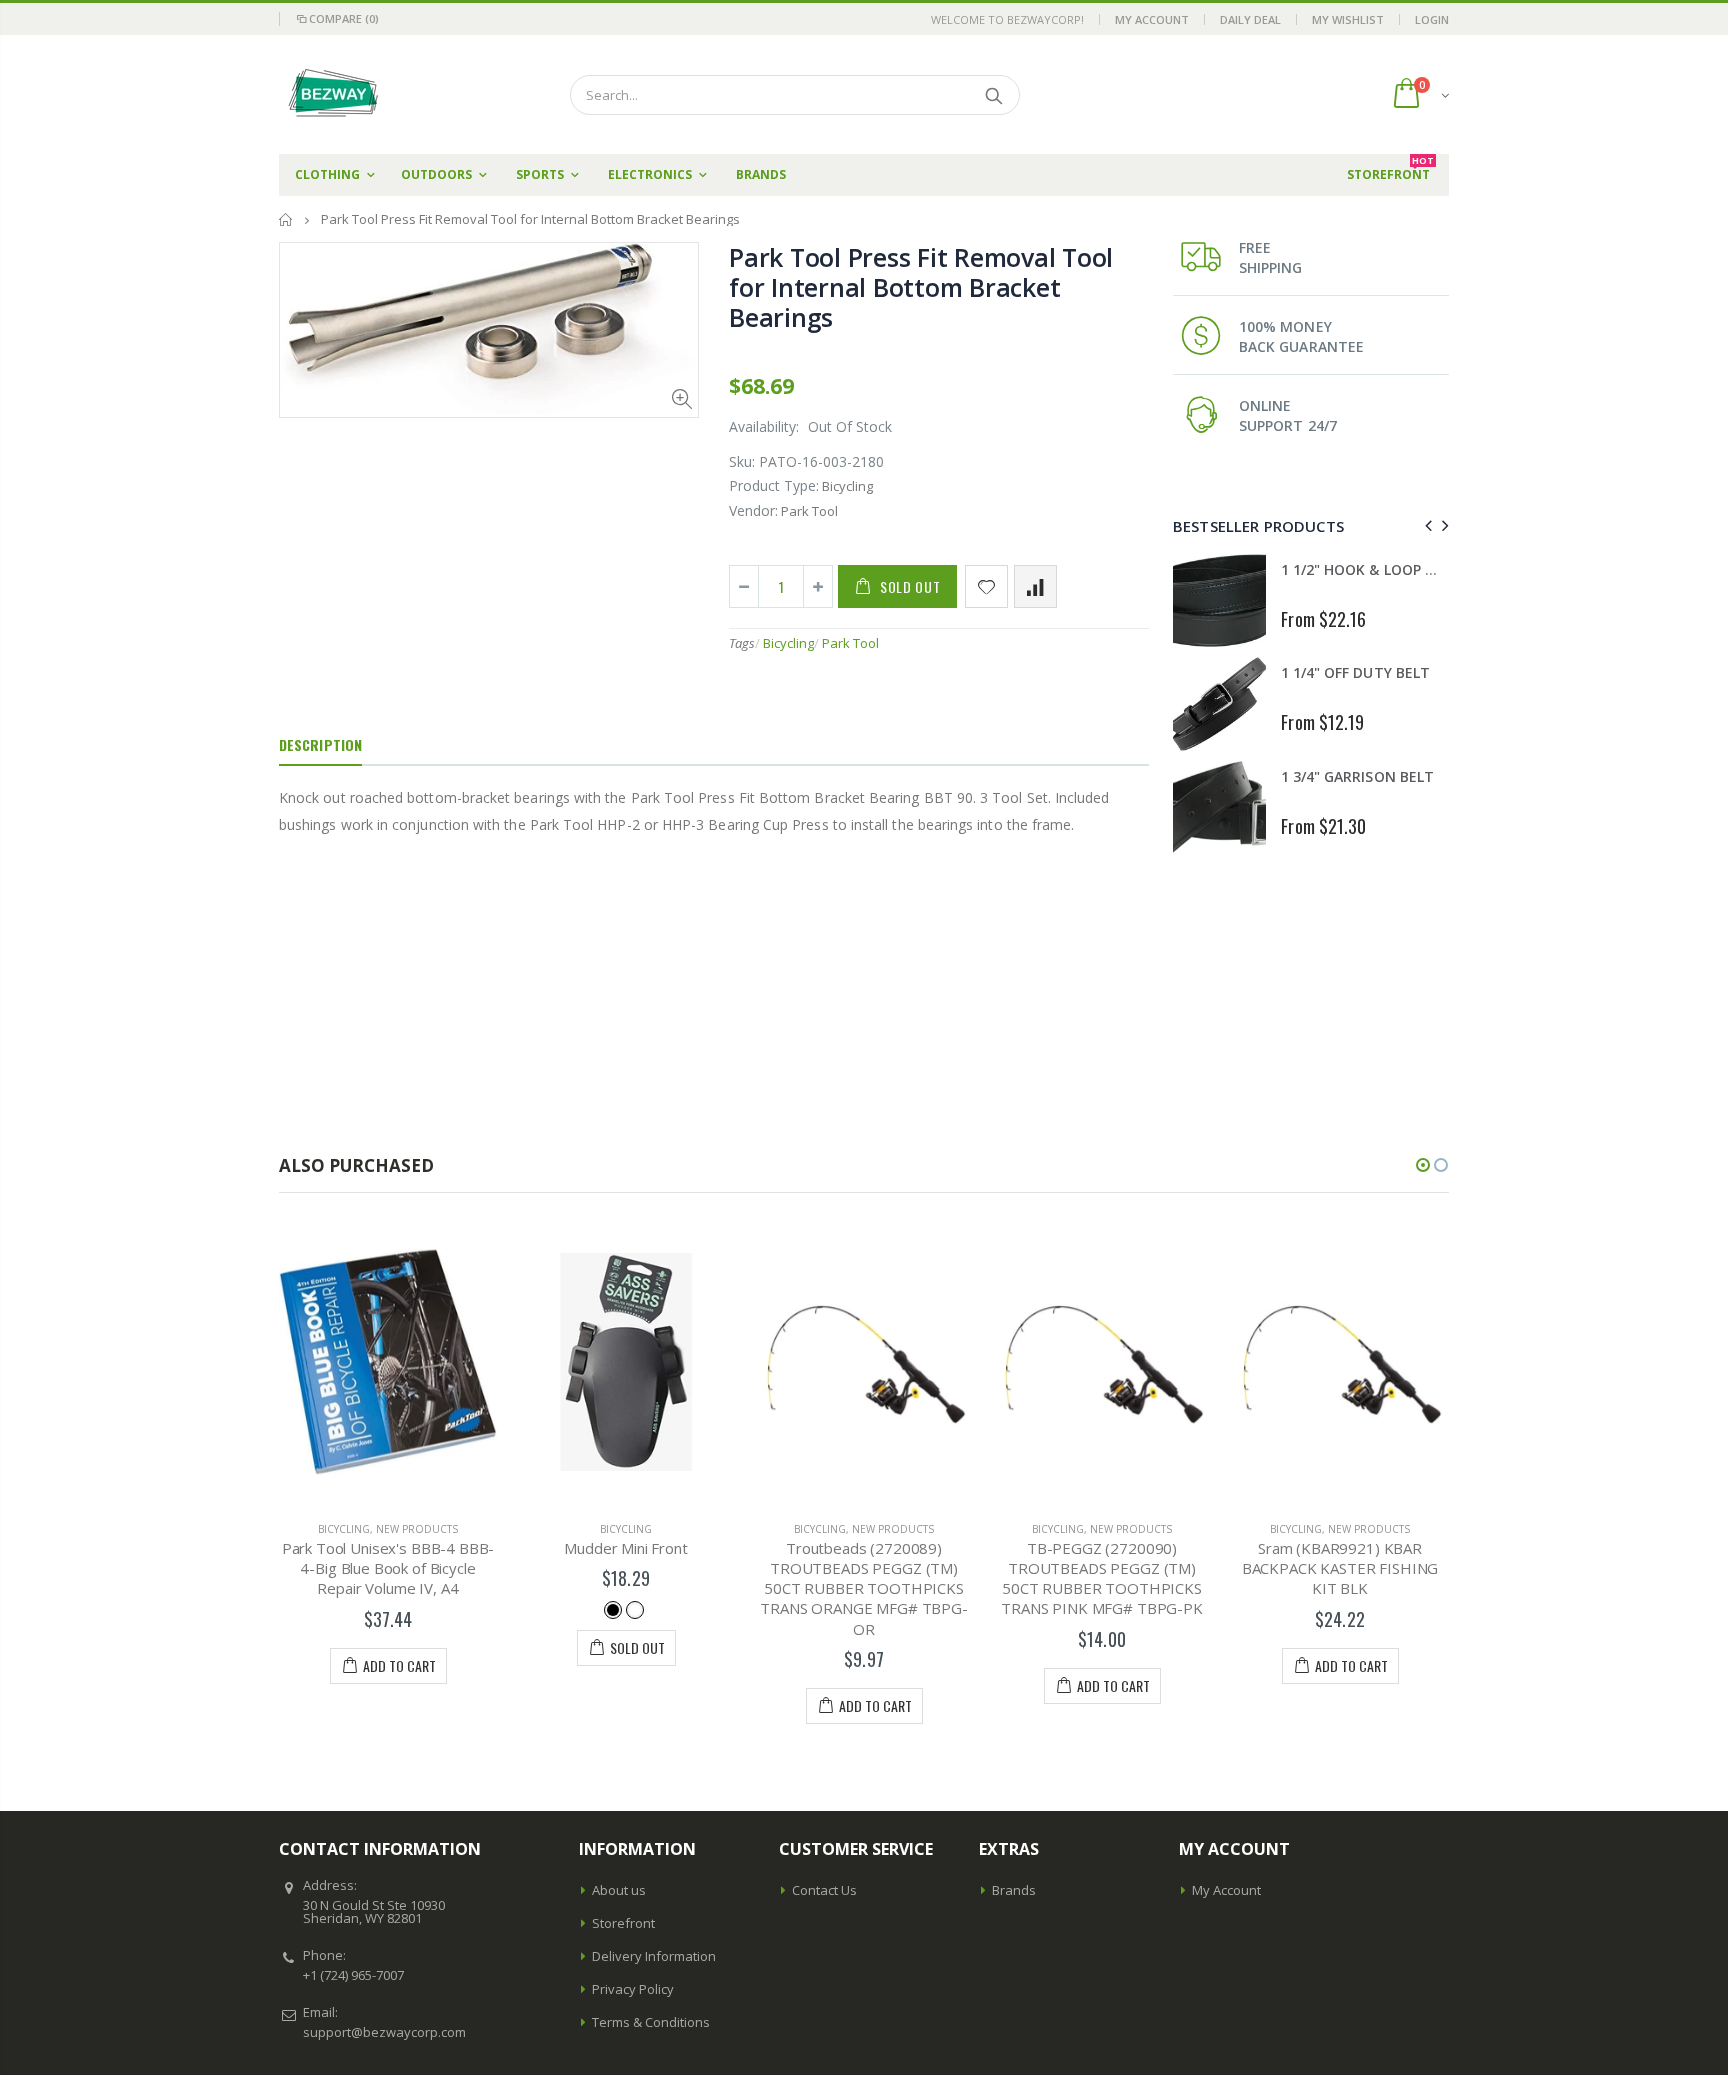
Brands (1014, 1890)
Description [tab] (320, 744)
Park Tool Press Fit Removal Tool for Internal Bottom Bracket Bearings (921, 287)
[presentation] (1425, 525)
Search (994, 95)
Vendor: (753, 510)
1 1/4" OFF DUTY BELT (1355, 672)
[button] (1423, 1165)
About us (619, 1890)
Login (1432, 19)
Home (286, 219)
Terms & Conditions (651, 2022)
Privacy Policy (633, 1989)
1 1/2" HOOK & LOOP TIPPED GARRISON (1414, 569)
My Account (1152, 19)
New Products (417, 1529)
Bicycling (788, 643)
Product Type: (774, 485)
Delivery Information (654, 1956)
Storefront (623, 1923)
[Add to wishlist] (986, 586)
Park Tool (850, 643)
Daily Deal (1250, 19)
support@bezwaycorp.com (384, 2032)
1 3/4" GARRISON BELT (1357, 776)
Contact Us (824, 1890)
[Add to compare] (1035, 586)
